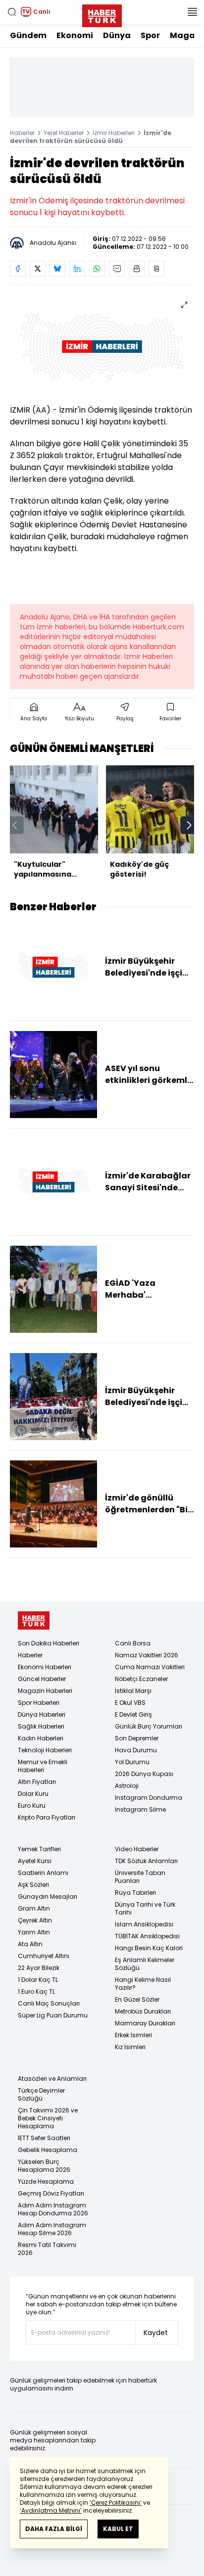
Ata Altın (30, 1944)
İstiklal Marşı (133, 1691)
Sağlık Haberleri (41, 1726)
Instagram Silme (140, 1809)
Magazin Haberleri (45, 1691)
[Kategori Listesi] (192, 12)
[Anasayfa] (34, 1620)
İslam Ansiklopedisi (144, 1924)
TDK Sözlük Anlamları (146, 1861)
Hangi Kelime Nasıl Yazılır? (143, 1984)
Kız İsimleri (130, 2047)
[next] (189, 825)
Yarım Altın (34, 1932)
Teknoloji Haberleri (45, 1750)
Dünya (117, 35)
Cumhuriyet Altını (44, 1956)
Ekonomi (75, 35)
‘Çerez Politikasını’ (116, 2503)
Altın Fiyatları (37, 1782)
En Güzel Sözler (137, 1999)
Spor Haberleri (39, 1703)
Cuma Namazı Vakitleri (150, 1667)
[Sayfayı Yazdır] (137, 269)
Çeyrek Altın (35, 1920)
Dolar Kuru (33, 1794)
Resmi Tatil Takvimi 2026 (47, 2249)
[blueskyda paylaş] (57, 269)
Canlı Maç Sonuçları (49, 2003)
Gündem (28, 35)
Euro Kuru (32, 1805)
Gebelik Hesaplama (48, 2150)
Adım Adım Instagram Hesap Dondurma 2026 (53, 2209)
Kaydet (156, 2333)
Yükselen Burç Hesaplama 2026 (44, 2166)
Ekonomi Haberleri (45, 1667)
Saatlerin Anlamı (43, 1873)
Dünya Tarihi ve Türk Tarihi (145, 1908)
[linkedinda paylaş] (77, 269)
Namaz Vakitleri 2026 (147, 1655)
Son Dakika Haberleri (49, 1643)
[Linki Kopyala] (156, 269)
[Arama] (12, 12)
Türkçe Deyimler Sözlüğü (41, 2094)
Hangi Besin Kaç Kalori (149, 1948)
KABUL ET (118, 2529)
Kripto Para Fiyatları (47, 1817)
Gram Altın (34, 1908)
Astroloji (127, 1786)
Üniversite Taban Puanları (140, 1877)
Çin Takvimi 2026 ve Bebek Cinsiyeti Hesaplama (48, 2118)
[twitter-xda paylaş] (38, 269)
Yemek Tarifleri (39, 1849)
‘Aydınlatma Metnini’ (51, 2510)
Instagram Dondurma (149, 1798)
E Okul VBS (130, 1703)
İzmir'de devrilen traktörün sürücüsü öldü (91, 137)
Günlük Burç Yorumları (149, 1726)
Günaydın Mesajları (48, 1897)
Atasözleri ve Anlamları (52, 2079)
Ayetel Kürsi (35, 1861)
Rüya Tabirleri (135, 1893)
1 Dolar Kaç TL (38, 1980)
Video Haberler (137, 1849)
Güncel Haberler (42, 1679)
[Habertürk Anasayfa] (102, 14)
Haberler (22, 133)
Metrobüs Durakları (143, 2011)
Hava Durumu (136, 1750)
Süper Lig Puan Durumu (53, 2015)
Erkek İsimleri (133, 2035)
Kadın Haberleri (41, 1738)
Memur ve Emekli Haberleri (43, 1766)
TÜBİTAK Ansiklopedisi (147, 1936)
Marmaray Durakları (145, 2023)
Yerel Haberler (64, 133)
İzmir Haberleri (114, 133)
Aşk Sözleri (33, 1885)
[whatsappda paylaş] (97, 269)
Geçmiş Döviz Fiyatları (51, 2193)
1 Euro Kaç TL (36, 1991)
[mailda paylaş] (117, 269)
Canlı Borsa (133, 1643)
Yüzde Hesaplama (46, 2181)
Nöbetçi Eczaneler (141, 1679)
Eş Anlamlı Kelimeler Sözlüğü (145, 1964)
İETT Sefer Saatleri (44, 2138)
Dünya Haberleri (42, 1714)
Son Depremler (137, 1738)
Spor (150, 35)
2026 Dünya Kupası (144, 1774)
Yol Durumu (132, 1762)
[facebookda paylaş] (18, 269)
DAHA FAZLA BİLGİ (54, 2529)
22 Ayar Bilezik (39, 1968)
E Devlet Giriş (133, 1714)
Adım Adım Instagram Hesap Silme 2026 (52, 2229)
